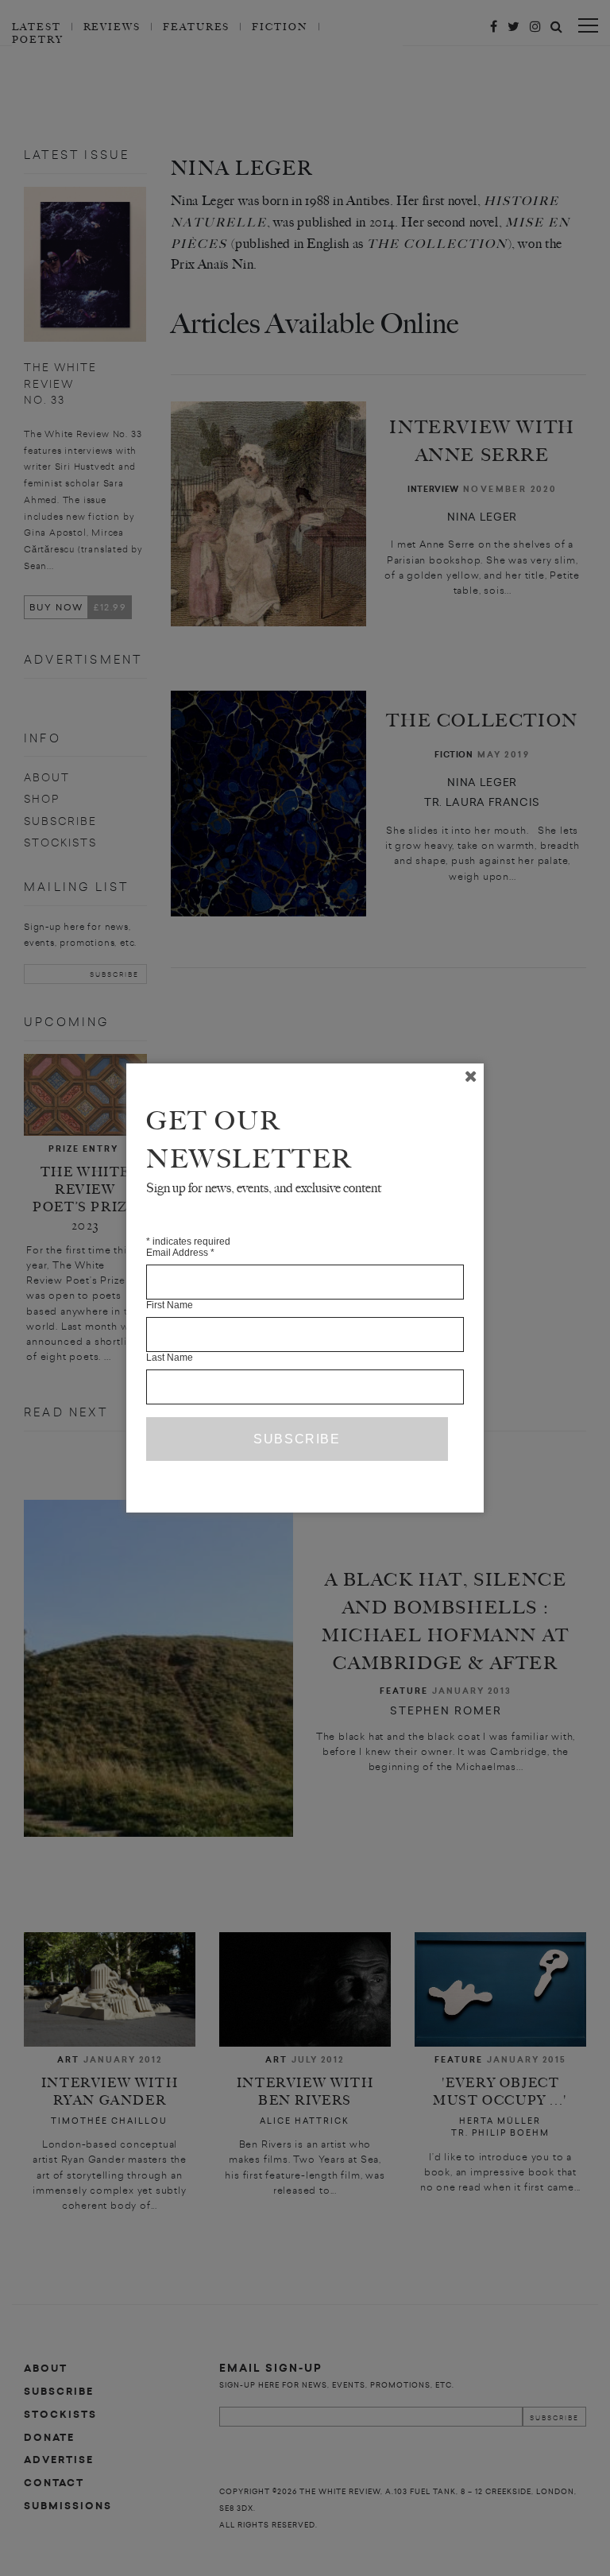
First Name (170, 1305)
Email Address (180, 1253)
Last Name (170, 1358)
